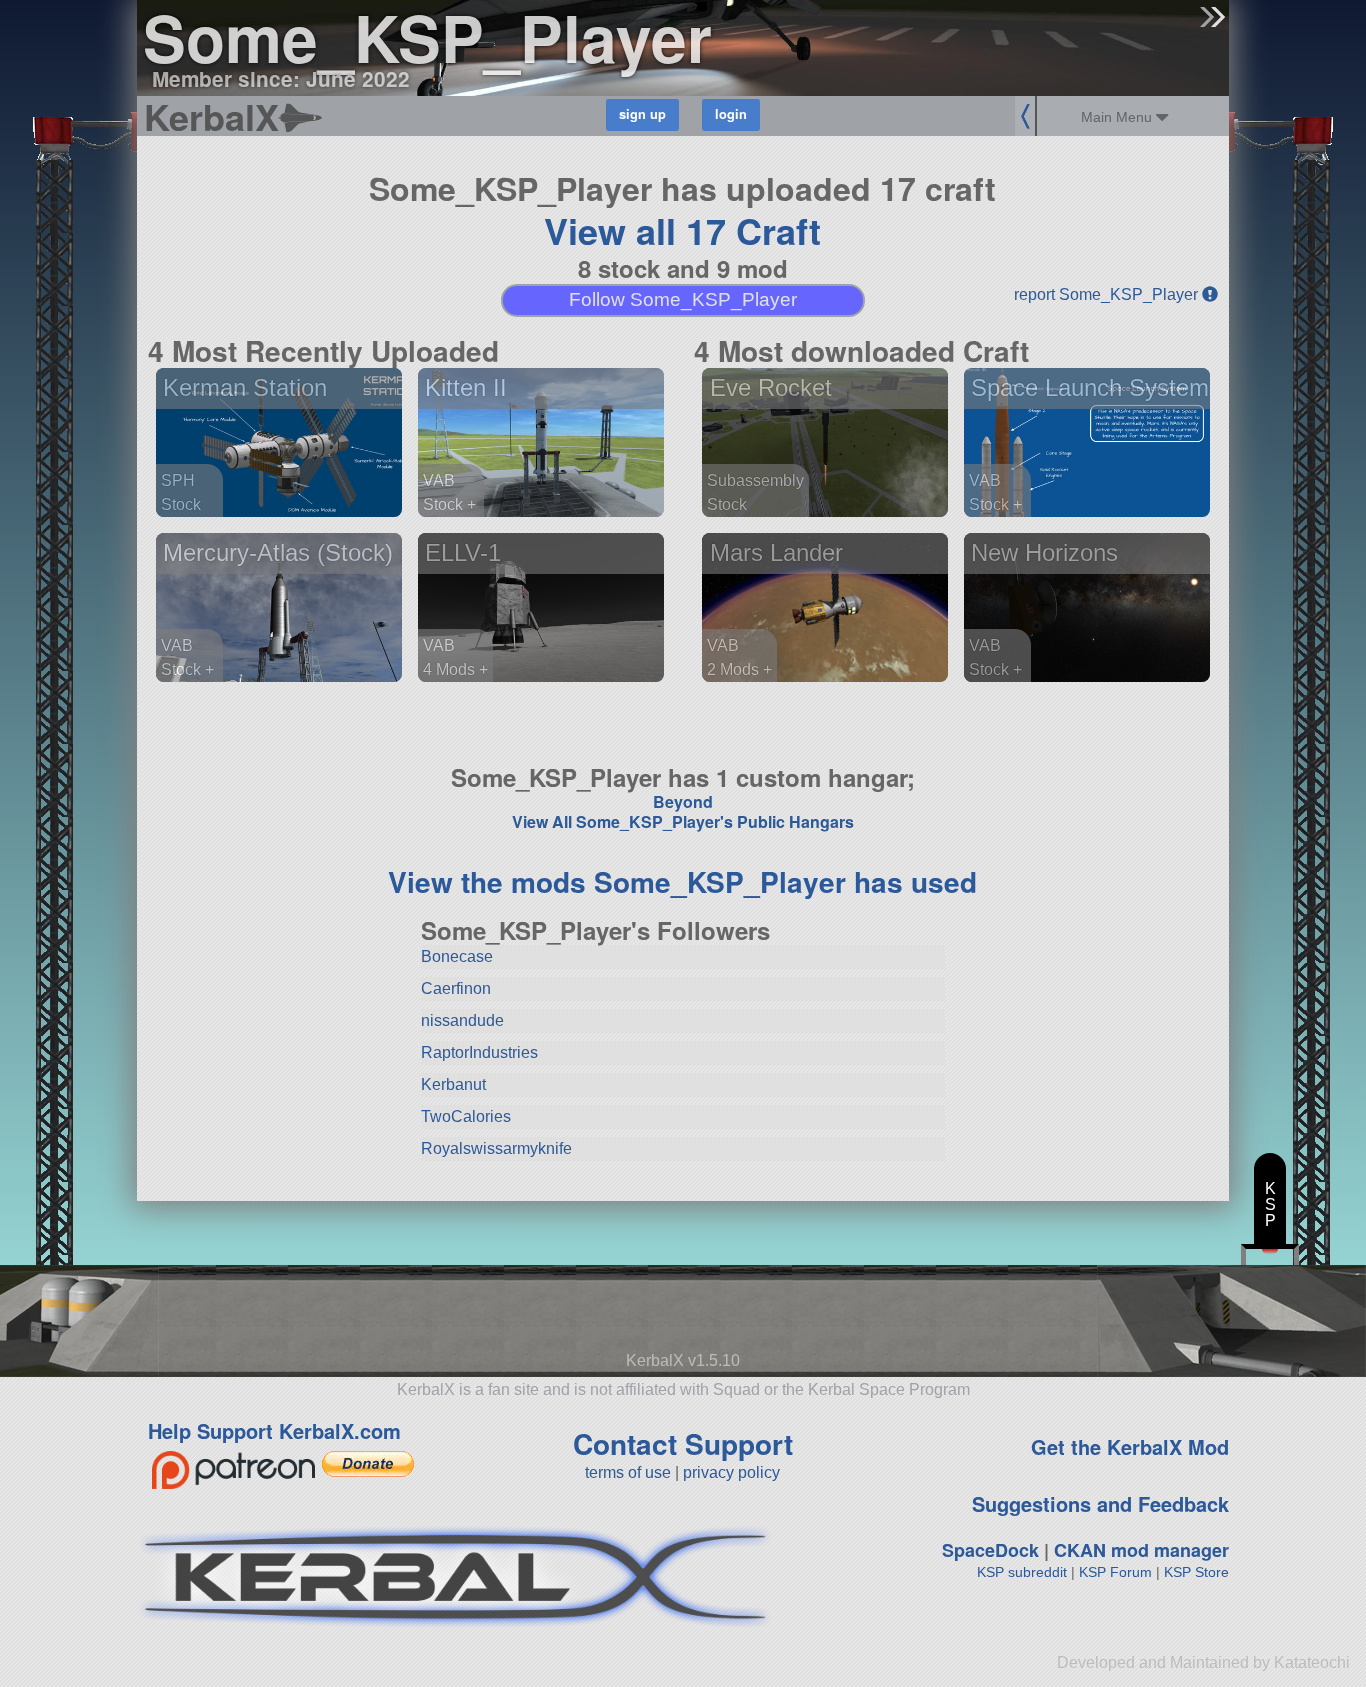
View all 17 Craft (682, 230)
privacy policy (731, 1472)
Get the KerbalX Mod (1130, 1446)
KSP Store (1196, 1572)
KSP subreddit (1022, 1572)
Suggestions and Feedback (1100, 1503)
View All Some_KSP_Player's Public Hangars (683, 821)
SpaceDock (990, 1550)
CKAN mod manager (1141, 1550)
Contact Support (683, 1443)
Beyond (683, 801)
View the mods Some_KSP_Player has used (682, 881)
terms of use (628, 1472)
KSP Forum (1115, 1572)
